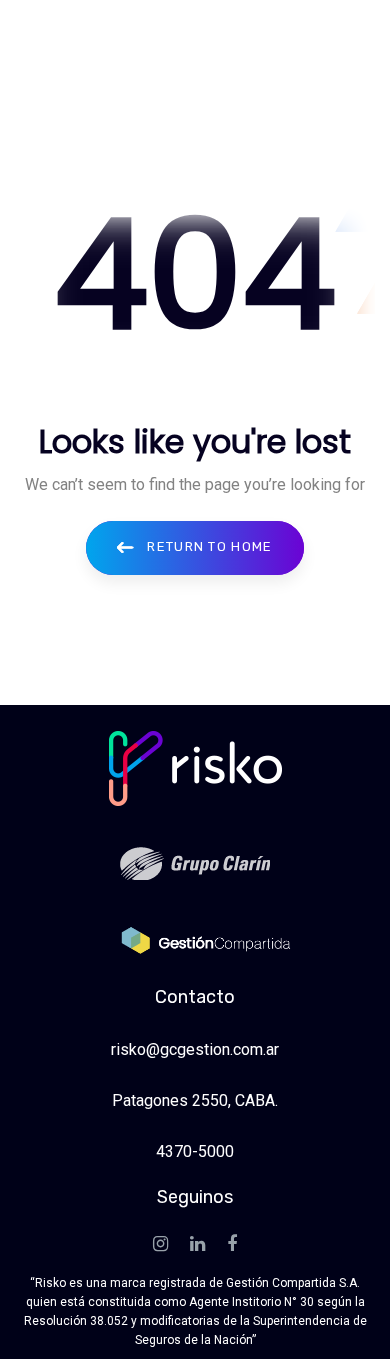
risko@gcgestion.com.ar (195, 1049)
